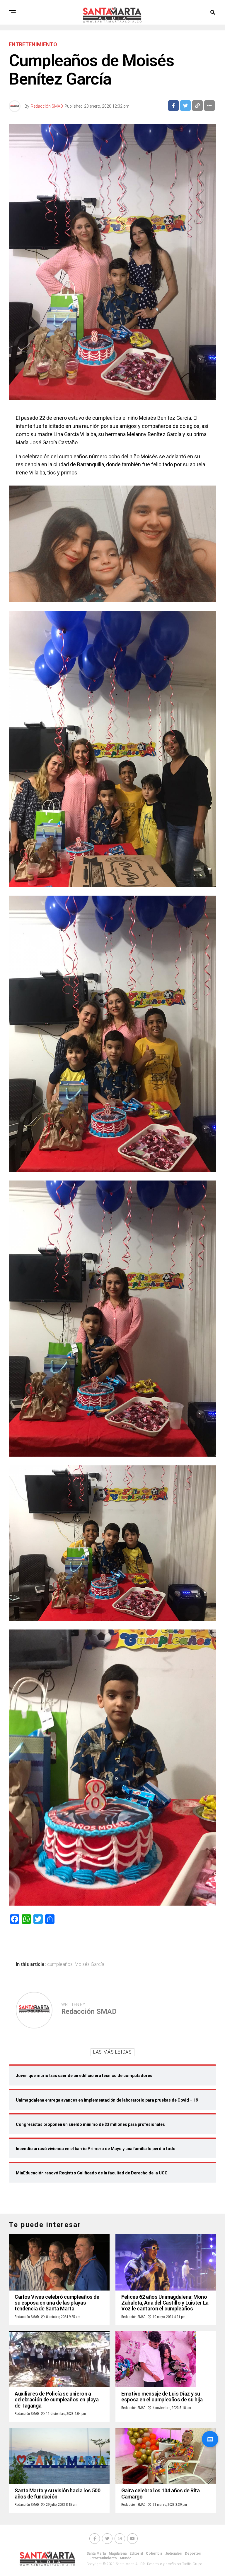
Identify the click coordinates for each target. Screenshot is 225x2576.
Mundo (126, 2558)
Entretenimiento (103, 2558)
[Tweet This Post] (185, 106)
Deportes (193, 2553)
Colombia (154, 2553)
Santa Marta (96, 2553)
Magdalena (118, 2553)
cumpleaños (60, 1964)
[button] (210, 2439)
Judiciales (173, 2553)
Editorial (136, 2553)
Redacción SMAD (47, 106)
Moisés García (90, 1964)
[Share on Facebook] (173, 106)
